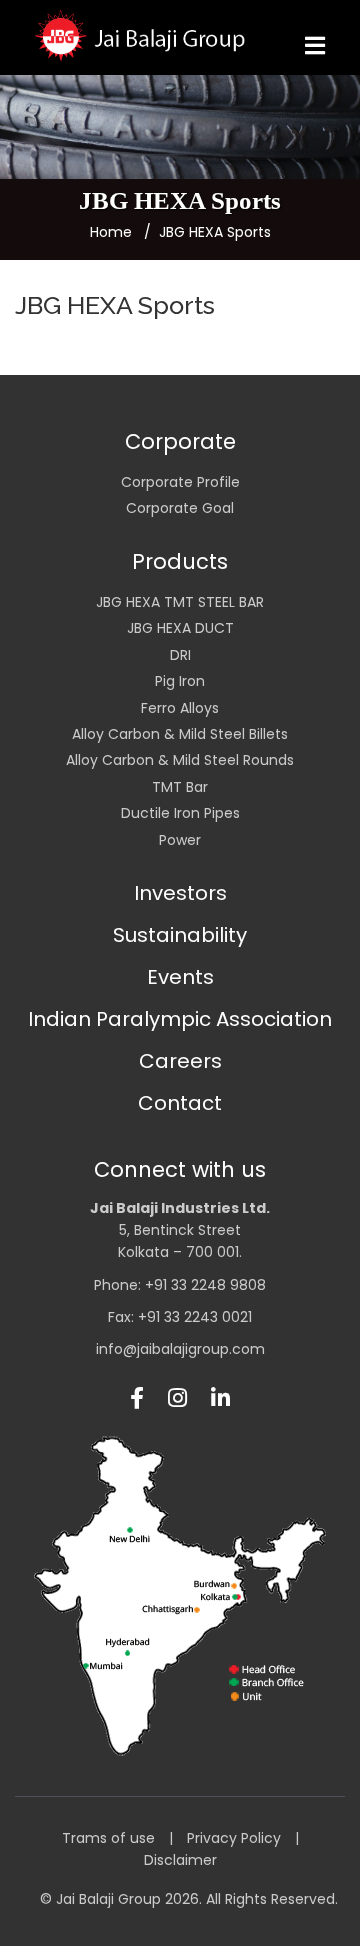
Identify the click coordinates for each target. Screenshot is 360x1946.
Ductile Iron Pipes (180, 813)
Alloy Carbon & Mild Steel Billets (180, 734)
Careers (180, 1061)
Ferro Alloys (180, 708)
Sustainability (180, 935)
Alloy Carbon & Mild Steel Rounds (180, 760)
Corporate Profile (180, 482)
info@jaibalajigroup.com (180, 1349)
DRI (180, 655)
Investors (180, 893)
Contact (180, 1103)
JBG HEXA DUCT (180, 628)
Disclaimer (180, 1860)
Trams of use (108, 1838)
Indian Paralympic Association (180, 1019)
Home (111, 232)
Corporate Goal (180, 508)
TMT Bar (180, 787)
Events (180, 977)
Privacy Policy (234, 1838)
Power (180, 840)
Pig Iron (180, 681)
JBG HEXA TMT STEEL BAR (180, 602)
